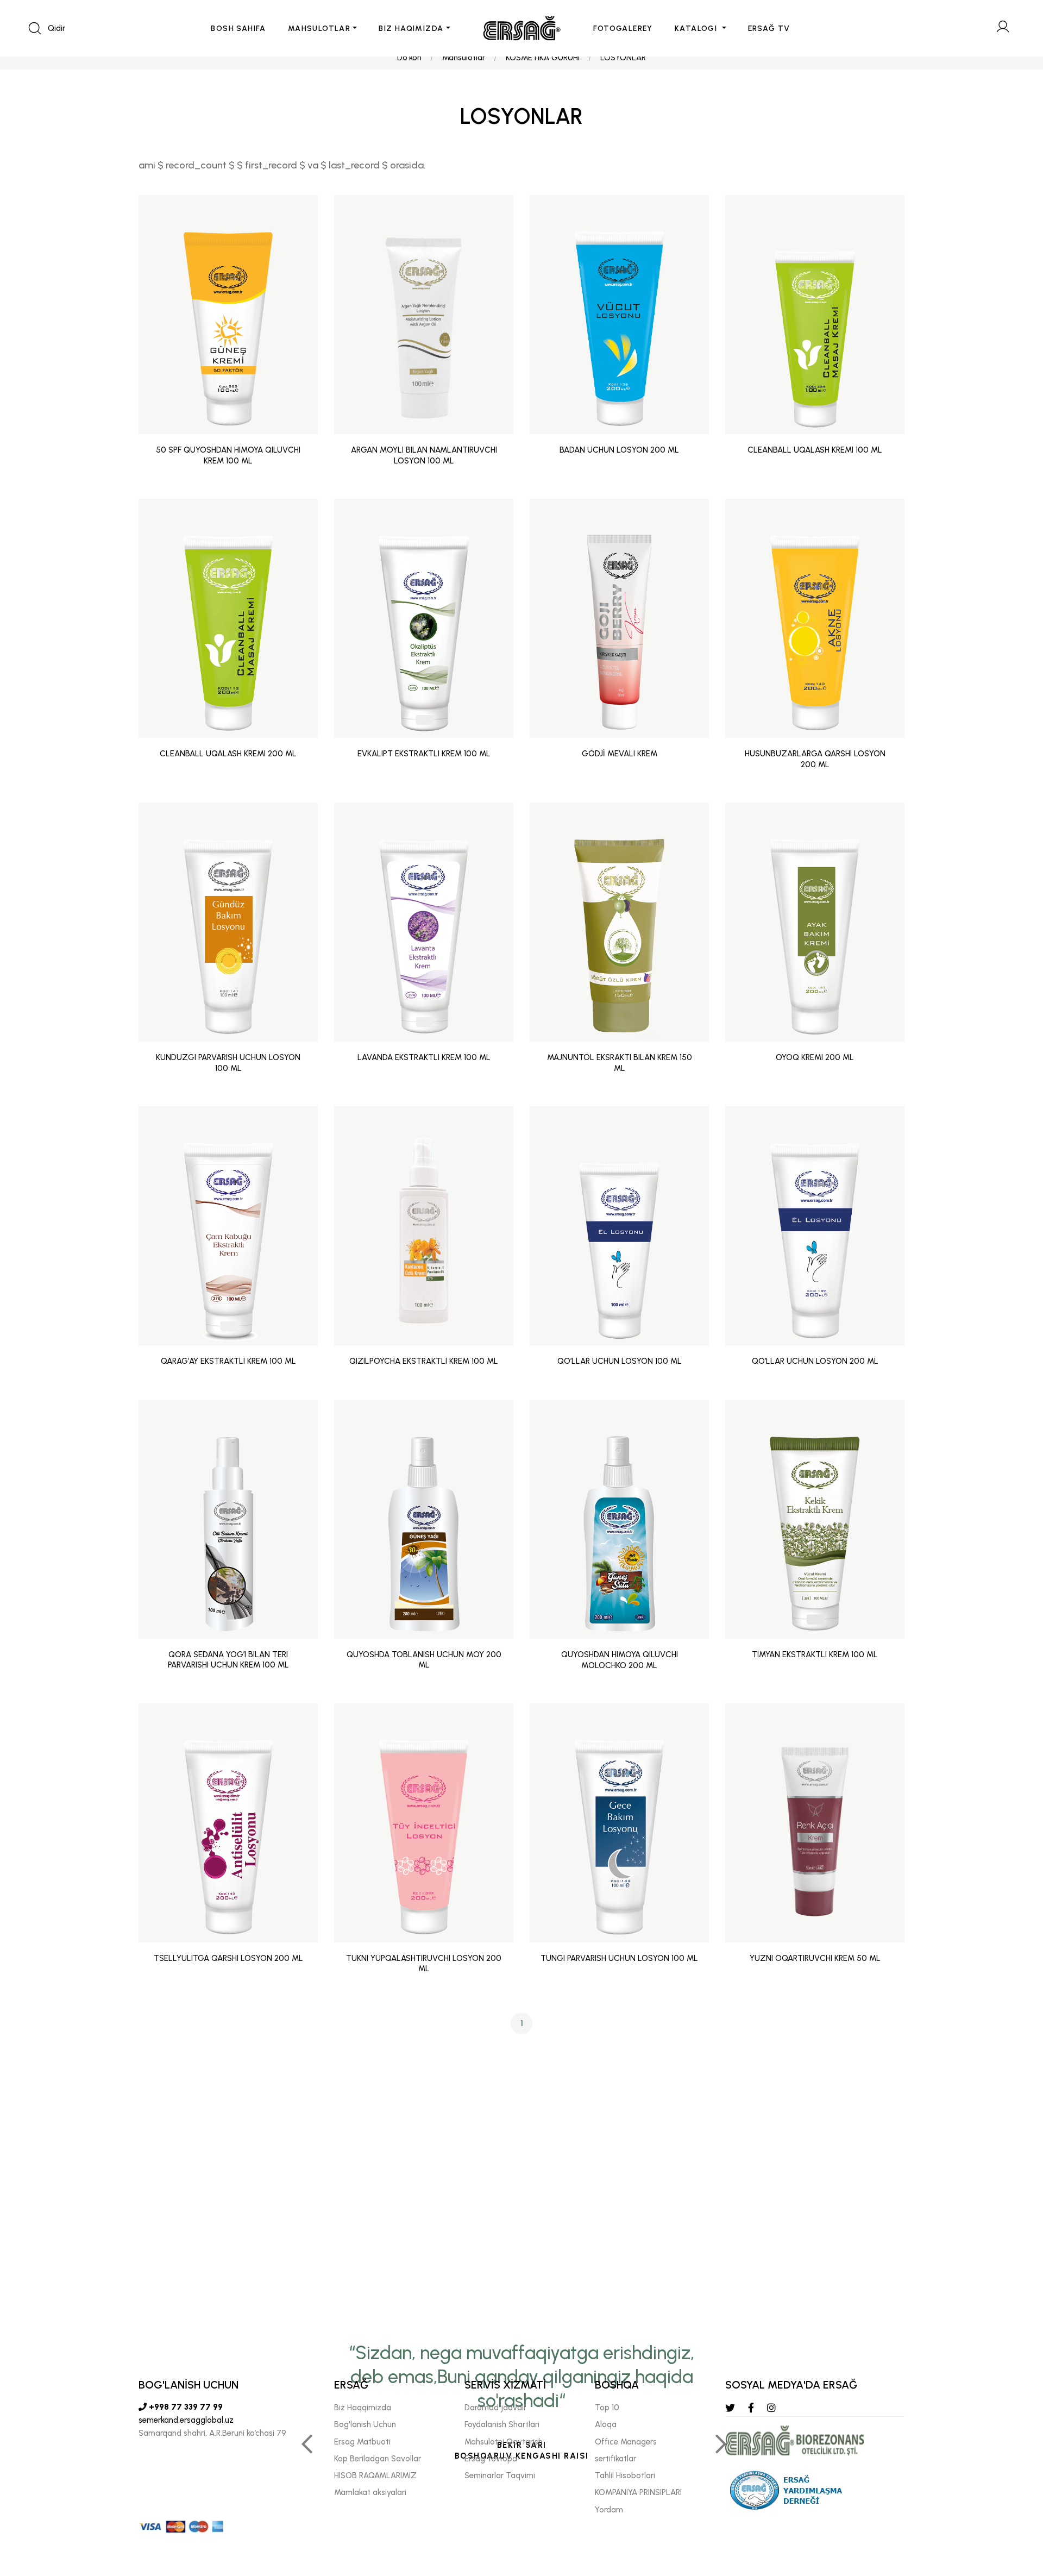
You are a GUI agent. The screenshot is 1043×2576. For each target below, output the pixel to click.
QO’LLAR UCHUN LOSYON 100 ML (620, 1361)
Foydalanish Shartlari (502, 2424)
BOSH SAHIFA (238, 29)
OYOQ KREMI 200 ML (815, 1057)
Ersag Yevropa (491, 2459)
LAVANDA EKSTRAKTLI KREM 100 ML (424, 1057)
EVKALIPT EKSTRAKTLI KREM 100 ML (424, 754)
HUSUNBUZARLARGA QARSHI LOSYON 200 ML (815, 759)
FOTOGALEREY (623, 29)
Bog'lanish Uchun (365, 2424)
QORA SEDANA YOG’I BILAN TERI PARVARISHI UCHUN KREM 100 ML (228, 1660)
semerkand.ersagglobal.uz (186, 2420)
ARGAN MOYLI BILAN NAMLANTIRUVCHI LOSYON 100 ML (424, 455)
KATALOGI (697, 29)
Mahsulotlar (464, 58)
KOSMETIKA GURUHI (543, 58)
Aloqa (606, 2424)
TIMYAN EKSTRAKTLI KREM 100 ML (815, 1654)
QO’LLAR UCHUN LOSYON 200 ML (815, 1361)
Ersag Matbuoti (362, 2442)
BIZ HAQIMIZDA (411, 29)
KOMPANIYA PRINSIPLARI (638, 2492)
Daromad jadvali (495, 2408)
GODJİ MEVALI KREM (620, 754)
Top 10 (607, 2408)
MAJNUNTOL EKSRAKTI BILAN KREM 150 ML (620, 1063)
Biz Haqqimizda (363, 2408)
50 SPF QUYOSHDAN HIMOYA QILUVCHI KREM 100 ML (228, 455)
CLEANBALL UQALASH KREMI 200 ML (228, 754)
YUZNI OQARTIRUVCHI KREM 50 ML (815, 1958)
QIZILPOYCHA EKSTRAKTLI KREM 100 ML (424, 1361)
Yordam (609, 2510)
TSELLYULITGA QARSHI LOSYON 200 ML (228, 1958)
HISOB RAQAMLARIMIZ (375, 2475)
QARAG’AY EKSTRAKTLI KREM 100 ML (228, 1361)
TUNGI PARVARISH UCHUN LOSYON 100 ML (619, 1958)
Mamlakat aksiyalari (370, 2492)
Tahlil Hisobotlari (625, 2475)
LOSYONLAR (623, 58)
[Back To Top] (1014, 2509)
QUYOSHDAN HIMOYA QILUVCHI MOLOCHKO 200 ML (620, 1660)
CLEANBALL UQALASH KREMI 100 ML (815, 450)
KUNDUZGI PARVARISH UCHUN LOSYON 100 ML (228, 1063)
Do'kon (409, 58)
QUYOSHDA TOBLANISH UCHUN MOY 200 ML (424, 1660)
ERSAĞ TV (769, 29)
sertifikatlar (615, 2459)
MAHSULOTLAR (319, 29)
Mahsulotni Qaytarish (504, 2442)
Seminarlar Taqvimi (500, 2475)
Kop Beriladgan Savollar (378, 2459)
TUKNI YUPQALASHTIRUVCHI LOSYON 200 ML (424, 1964)
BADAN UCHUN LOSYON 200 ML (619, 450)
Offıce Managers (626, 2442)
